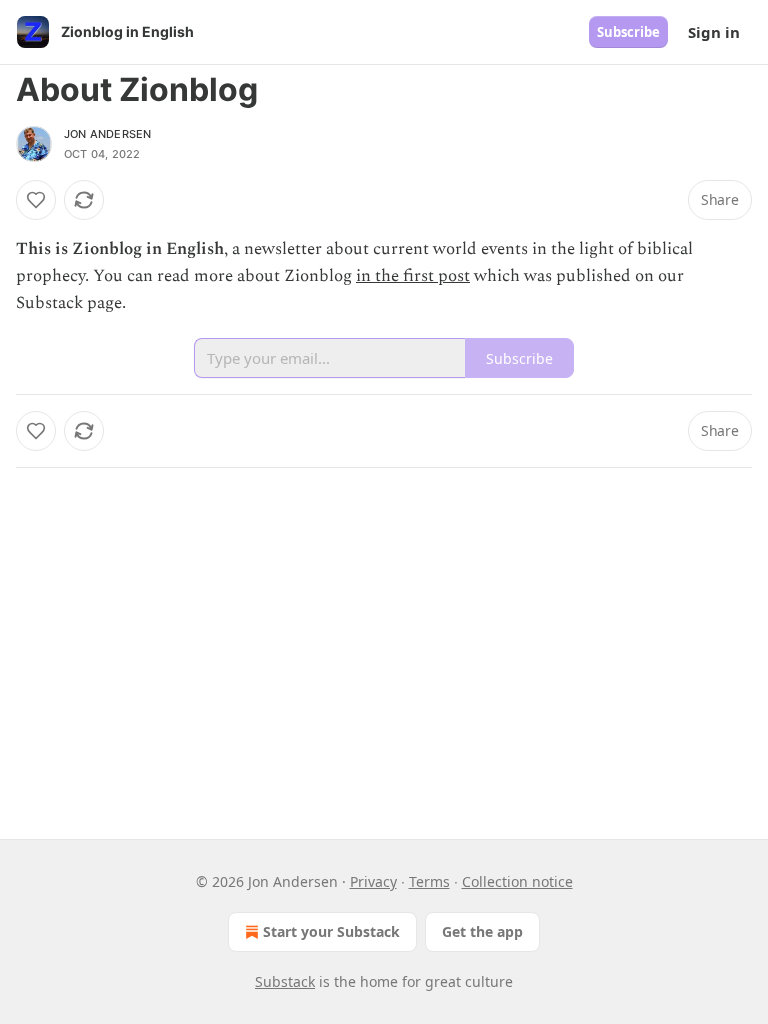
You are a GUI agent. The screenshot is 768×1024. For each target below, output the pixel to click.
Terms (429, 881)
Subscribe (628, 32)
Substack (285, 981)
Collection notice (517, 881)
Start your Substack (331, 931)
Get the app (482, 931)
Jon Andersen (107, 134)
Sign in (714, 32)
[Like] (36, 200)
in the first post (413, 276)
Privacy (373, 881)
